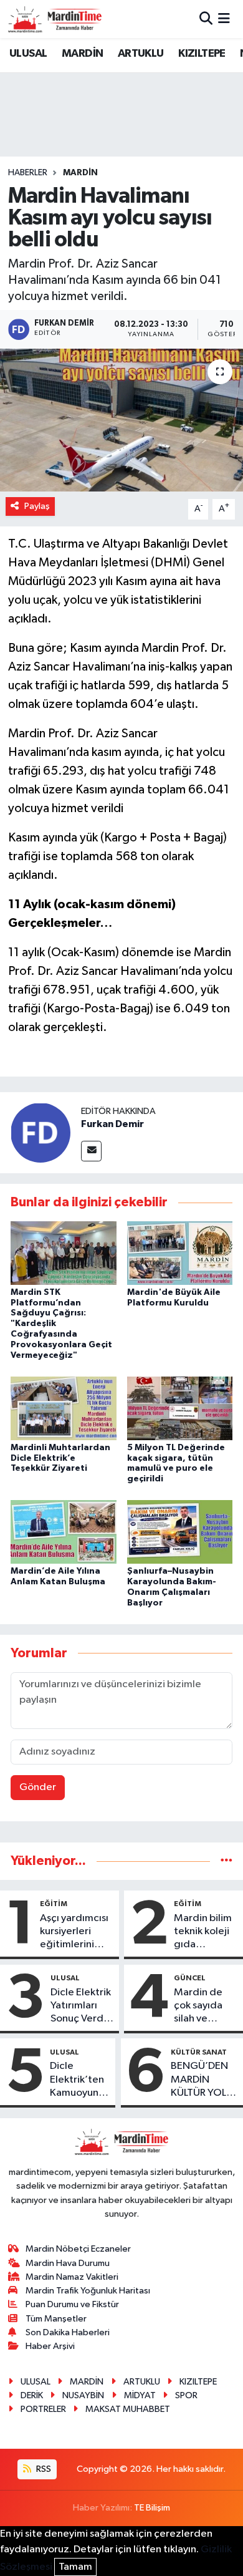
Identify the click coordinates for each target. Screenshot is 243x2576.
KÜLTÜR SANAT (199, 2052)
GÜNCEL (190, 1978)
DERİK (32, 2395)
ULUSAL (28, 54)
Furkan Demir (112, 1124)
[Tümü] (226, 1861)
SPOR (186, 2395)
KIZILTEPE (202, 54)
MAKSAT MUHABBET (128, 2409)
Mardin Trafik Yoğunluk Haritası (88, 2291)
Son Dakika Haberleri (68, 2332)
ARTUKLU (141, 54)
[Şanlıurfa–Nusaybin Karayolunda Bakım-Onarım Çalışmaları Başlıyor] (180, 1532)
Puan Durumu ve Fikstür (72, 2304)
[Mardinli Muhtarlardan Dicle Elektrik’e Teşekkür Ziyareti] (64, 1408)
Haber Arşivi (50, 2346)
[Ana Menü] (224, 19)
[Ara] (206, 19)
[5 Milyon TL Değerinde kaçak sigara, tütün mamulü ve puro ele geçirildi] (180, 1408)
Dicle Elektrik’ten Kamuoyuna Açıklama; (77, 2080)
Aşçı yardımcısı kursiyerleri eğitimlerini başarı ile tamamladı (74, 1932)
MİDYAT (140, 2395)
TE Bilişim (152, 2508)
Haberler (28, 173)
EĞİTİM (54, 1904)
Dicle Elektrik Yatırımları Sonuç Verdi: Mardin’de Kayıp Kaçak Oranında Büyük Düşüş (81, 2007)
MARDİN (82, 54)
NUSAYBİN (83, 2395)
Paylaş (37, 506)
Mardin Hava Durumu (68, 2263)
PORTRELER (43, 2409)
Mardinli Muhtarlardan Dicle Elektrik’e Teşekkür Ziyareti (60, 1458)
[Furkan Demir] (40, 1132)
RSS (43, 2469)
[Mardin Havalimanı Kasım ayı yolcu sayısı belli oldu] (121, 420)
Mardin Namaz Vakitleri (72, 2277)
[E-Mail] (91, 1151)
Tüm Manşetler (56, 2319)
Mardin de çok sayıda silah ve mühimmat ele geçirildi (202, 2007)
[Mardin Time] (55, 19)
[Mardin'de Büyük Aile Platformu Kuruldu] (180, 1253)
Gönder (38, 1787)
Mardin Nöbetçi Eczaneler (78, 2249)
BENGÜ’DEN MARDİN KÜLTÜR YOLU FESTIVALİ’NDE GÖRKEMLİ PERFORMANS (204, 2080)
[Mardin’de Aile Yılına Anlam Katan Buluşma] (64, 1532)
